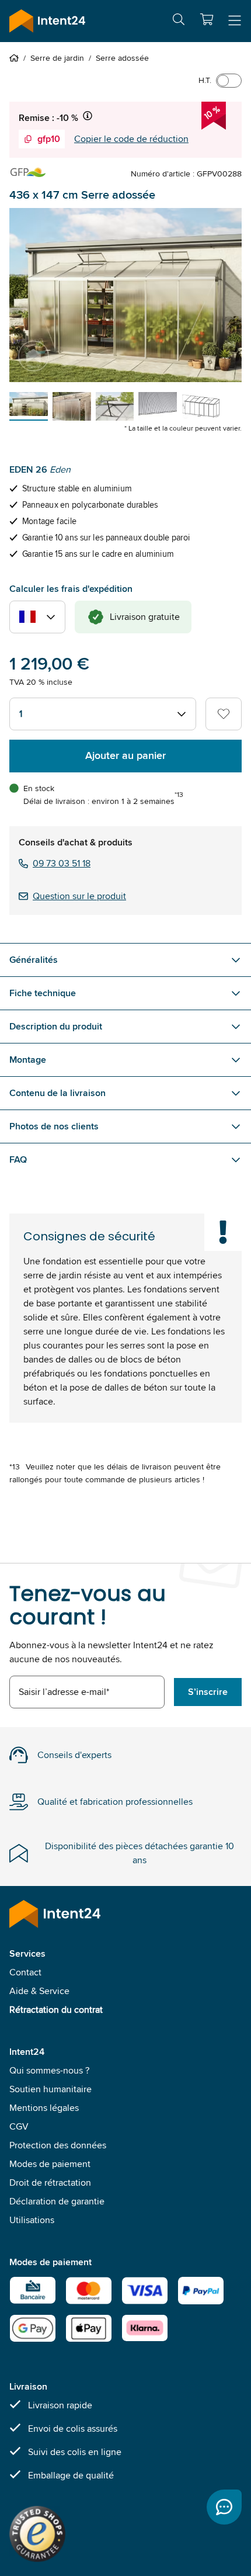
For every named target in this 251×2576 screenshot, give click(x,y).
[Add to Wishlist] (224, 714)
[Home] (16, 58)
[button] (207, 19)
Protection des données (58, 2145)
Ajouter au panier (125, 755)
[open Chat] (224, 2507)
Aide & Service (39, 1991)
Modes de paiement (50, 2164)
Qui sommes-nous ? (49, 2070)
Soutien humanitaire (50, 2089)
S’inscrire (208, 1692)
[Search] (179, 21)
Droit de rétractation (50, 2183)
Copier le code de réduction (131, 139)
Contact (25, 1972)
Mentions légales (44, 2108)
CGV (19, 2126)
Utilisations (32, 2220)
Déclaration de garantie (57, 2201)
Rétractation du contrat (56, 2010)
